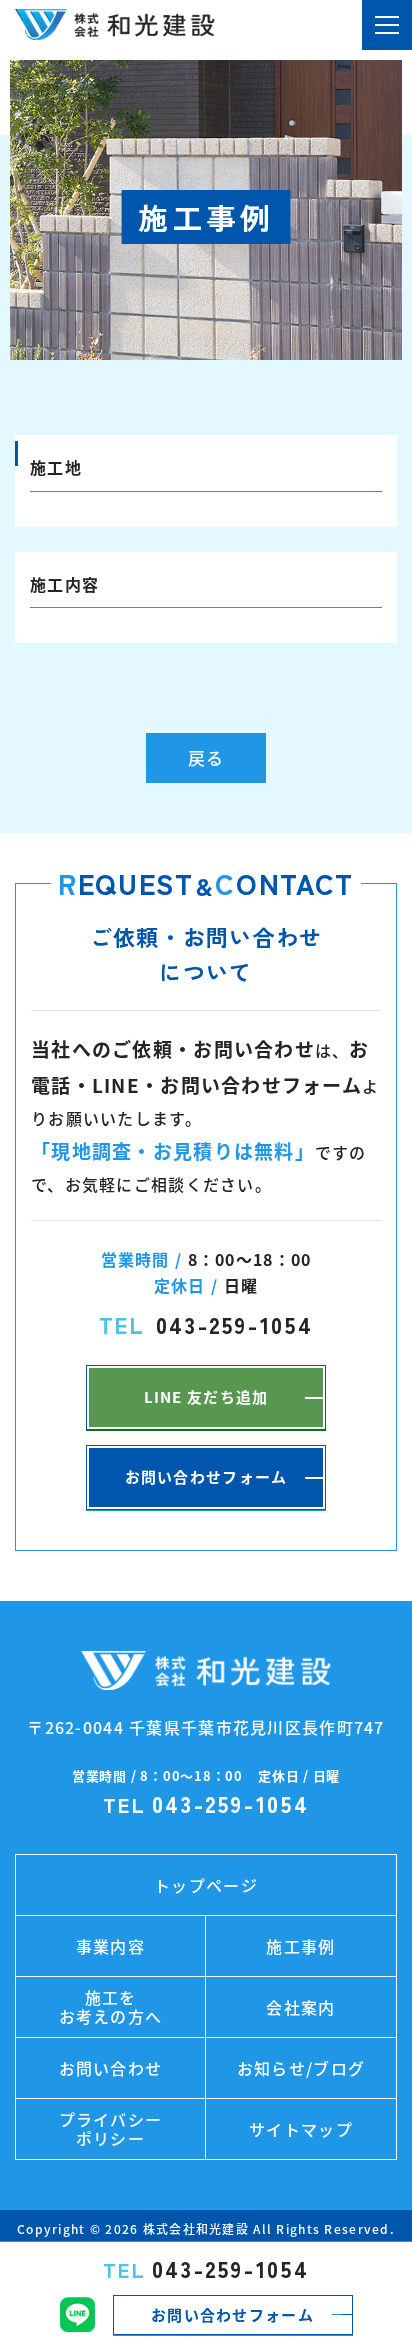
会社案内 (300, 2007)
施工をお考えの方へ (111, 2006)
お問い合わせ (111, 2068)
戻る (206, 757)
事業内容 (110, 1946)
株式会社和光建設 (196, 2229)
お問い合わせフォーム (232, 2315)
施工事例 (300, 1946)
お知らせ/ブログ (301, 2068)
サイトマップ (301, 2129)
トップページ (206, 1885)
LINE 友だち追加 (206, 1397)
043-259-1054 (206, 2268)
